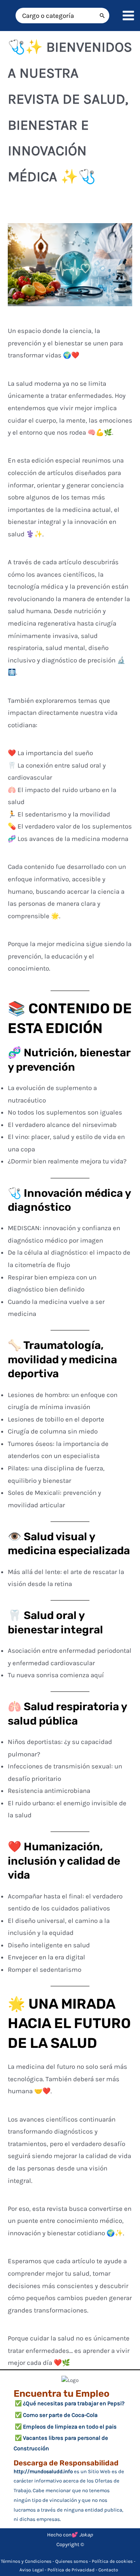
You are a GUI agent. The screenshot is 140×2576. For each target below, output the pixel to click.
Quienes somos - (73, 2561)
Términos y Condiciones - (28, 2561)
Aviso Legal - (33, 2570)
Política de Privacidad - (73, 2570)
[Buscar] (102, 16)
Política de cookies (112, 2561)
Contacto (108, 2570)
